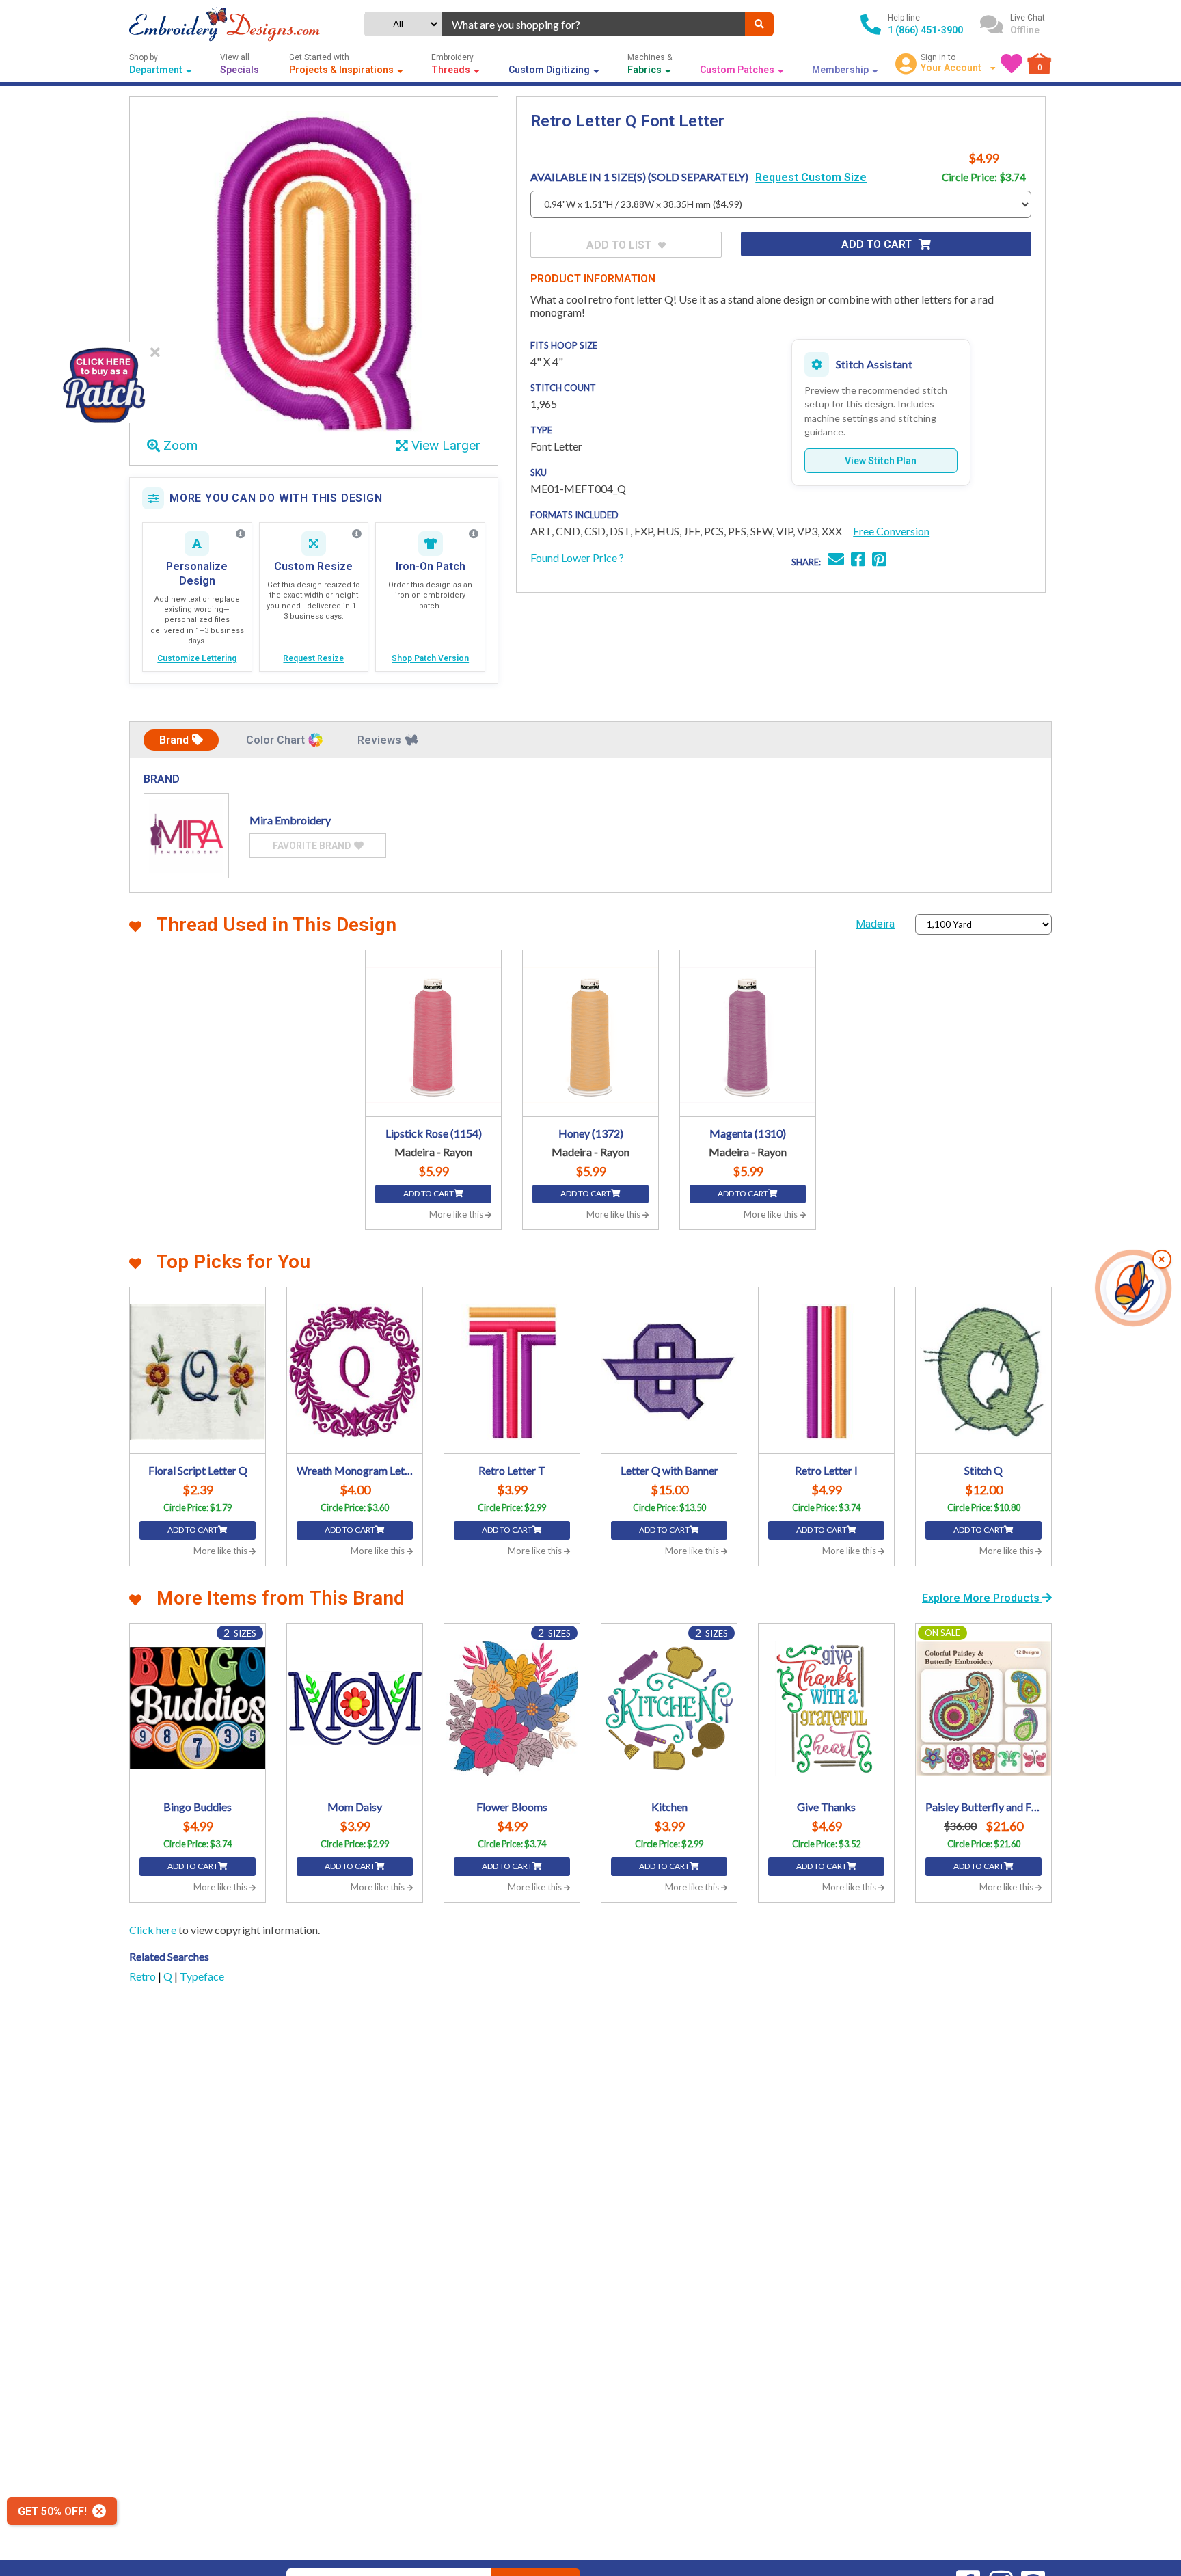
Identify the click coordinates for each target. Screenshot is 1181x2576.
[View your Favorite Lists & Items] (1012, 64)
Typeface (202, 1976)
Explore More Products (982, 1598)
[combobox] (593, 24)
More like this (457, 1214)
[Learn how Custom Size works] (357, 534)
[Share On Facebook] (858, 561)
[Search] (759, 24)
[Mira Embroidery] (186, 836)
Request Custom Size (811, 177)
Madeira (875, 924)
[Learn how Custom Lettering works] (241, 534)
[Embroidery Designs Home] (225, 24)
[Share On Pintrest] (879, 561)
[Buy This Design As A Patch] (104, 383)
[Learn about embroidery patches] (474, 534)
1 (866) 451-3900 (925, 30)
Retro (144, 1976)
